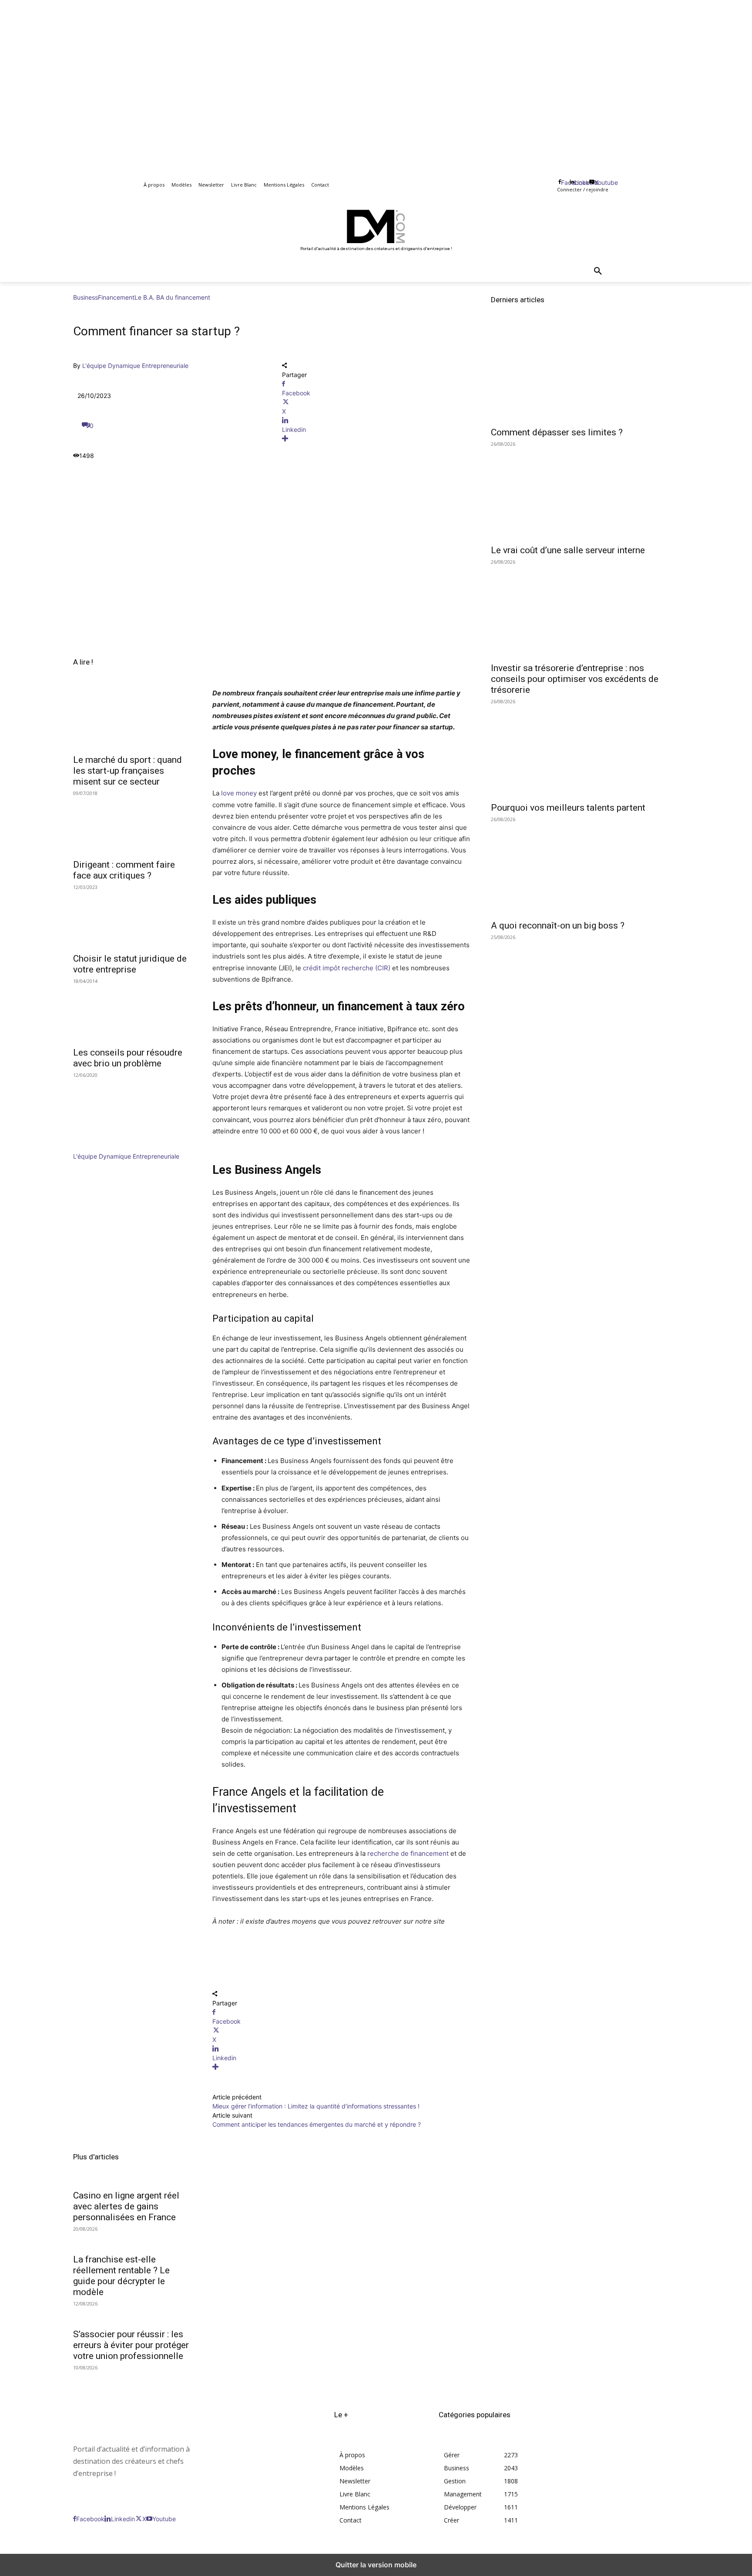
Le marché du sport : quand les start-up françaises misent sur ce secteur (128, 771)
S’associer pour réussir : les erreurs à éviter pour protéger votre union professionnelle (131, 2345)
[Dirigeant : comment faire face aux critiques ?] (132, 824)
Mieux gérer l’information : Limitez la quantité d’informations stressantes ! (317, 2106)
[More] (376, 439)
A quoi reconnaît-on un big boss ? (558, 925)
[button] (598, 271)
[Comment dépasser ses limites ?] (585, 374)
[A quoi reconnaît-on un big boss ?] (585, 868)
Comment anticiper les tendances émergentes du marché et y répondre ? (317, 2124)
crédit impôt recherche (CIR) (347, 968)
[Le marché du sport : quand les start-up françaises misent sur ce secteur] (132, 719)
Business (86, 297)
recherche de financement (408, 1853)
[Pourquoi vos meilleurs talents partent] (585, 750)
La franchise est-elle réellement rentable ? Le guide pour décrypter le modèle (121, 2276)
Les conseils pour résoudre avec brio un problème (128, 1058)
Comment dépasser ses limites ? (557, 432)
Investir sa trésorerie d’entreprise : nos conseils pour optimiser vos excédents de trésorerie (575, 679)
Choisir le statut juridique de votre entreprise (130, 964)
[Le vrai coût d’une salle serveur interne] (585, 492)
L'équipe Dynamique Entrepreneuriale (135, 366)
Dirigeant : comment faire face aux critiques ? (124, 870)
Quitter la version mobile (376, 2565)
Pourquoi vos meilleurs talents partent (568, 808)
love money (239, 793)
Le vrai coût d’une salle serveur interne (568, 550)
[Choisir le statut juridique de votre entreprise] (132, 918)
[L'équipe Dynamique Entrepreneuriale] (99, 1147)
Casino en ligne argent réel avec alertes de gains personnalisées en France (126, 2206)
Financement (116, 297)
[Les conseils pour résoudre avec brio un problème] (132, 1012)
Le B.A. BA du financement (172, 297)
